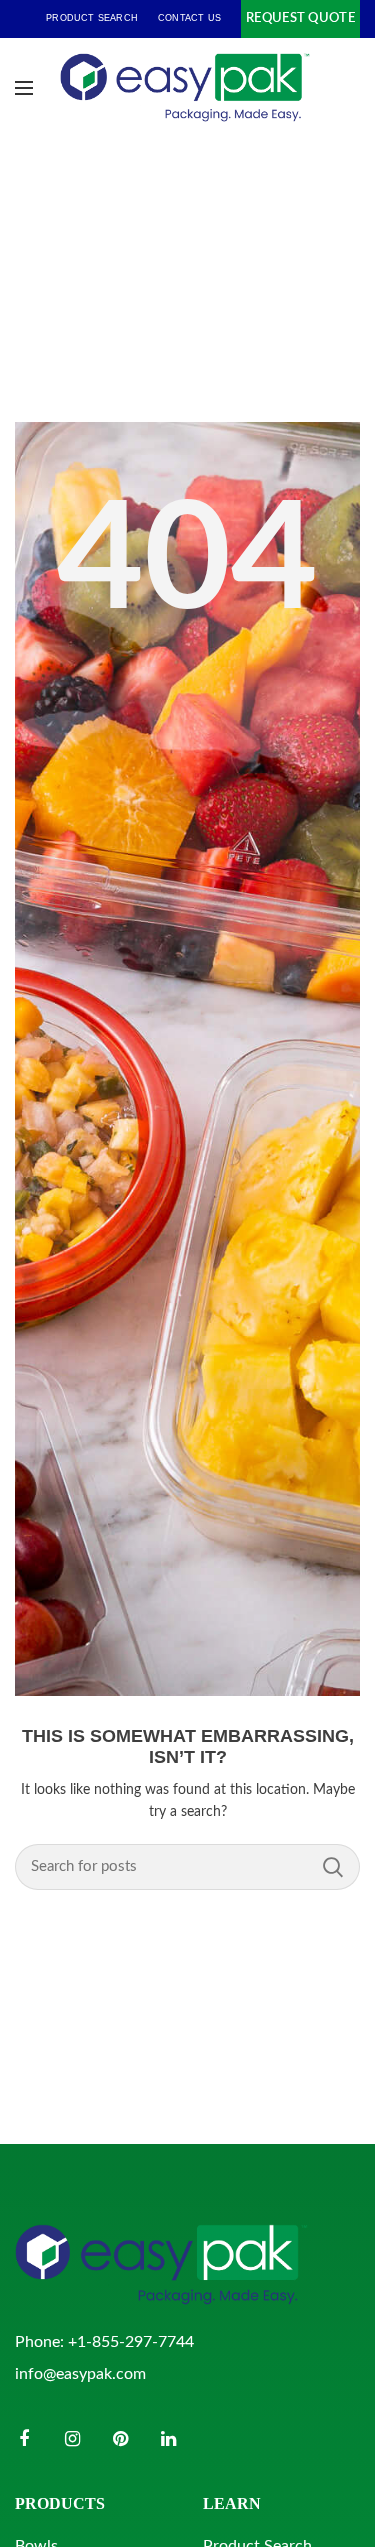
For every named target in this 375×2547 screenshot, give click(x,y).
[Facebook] (24, 2439)
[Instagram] (72, 2439)
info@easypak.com (80, 2374)
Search (333, 1867)
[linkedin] (168, 2439)
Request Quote (300, 18)
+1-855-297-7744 (131, 2342)
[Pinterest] (120, 2439)
